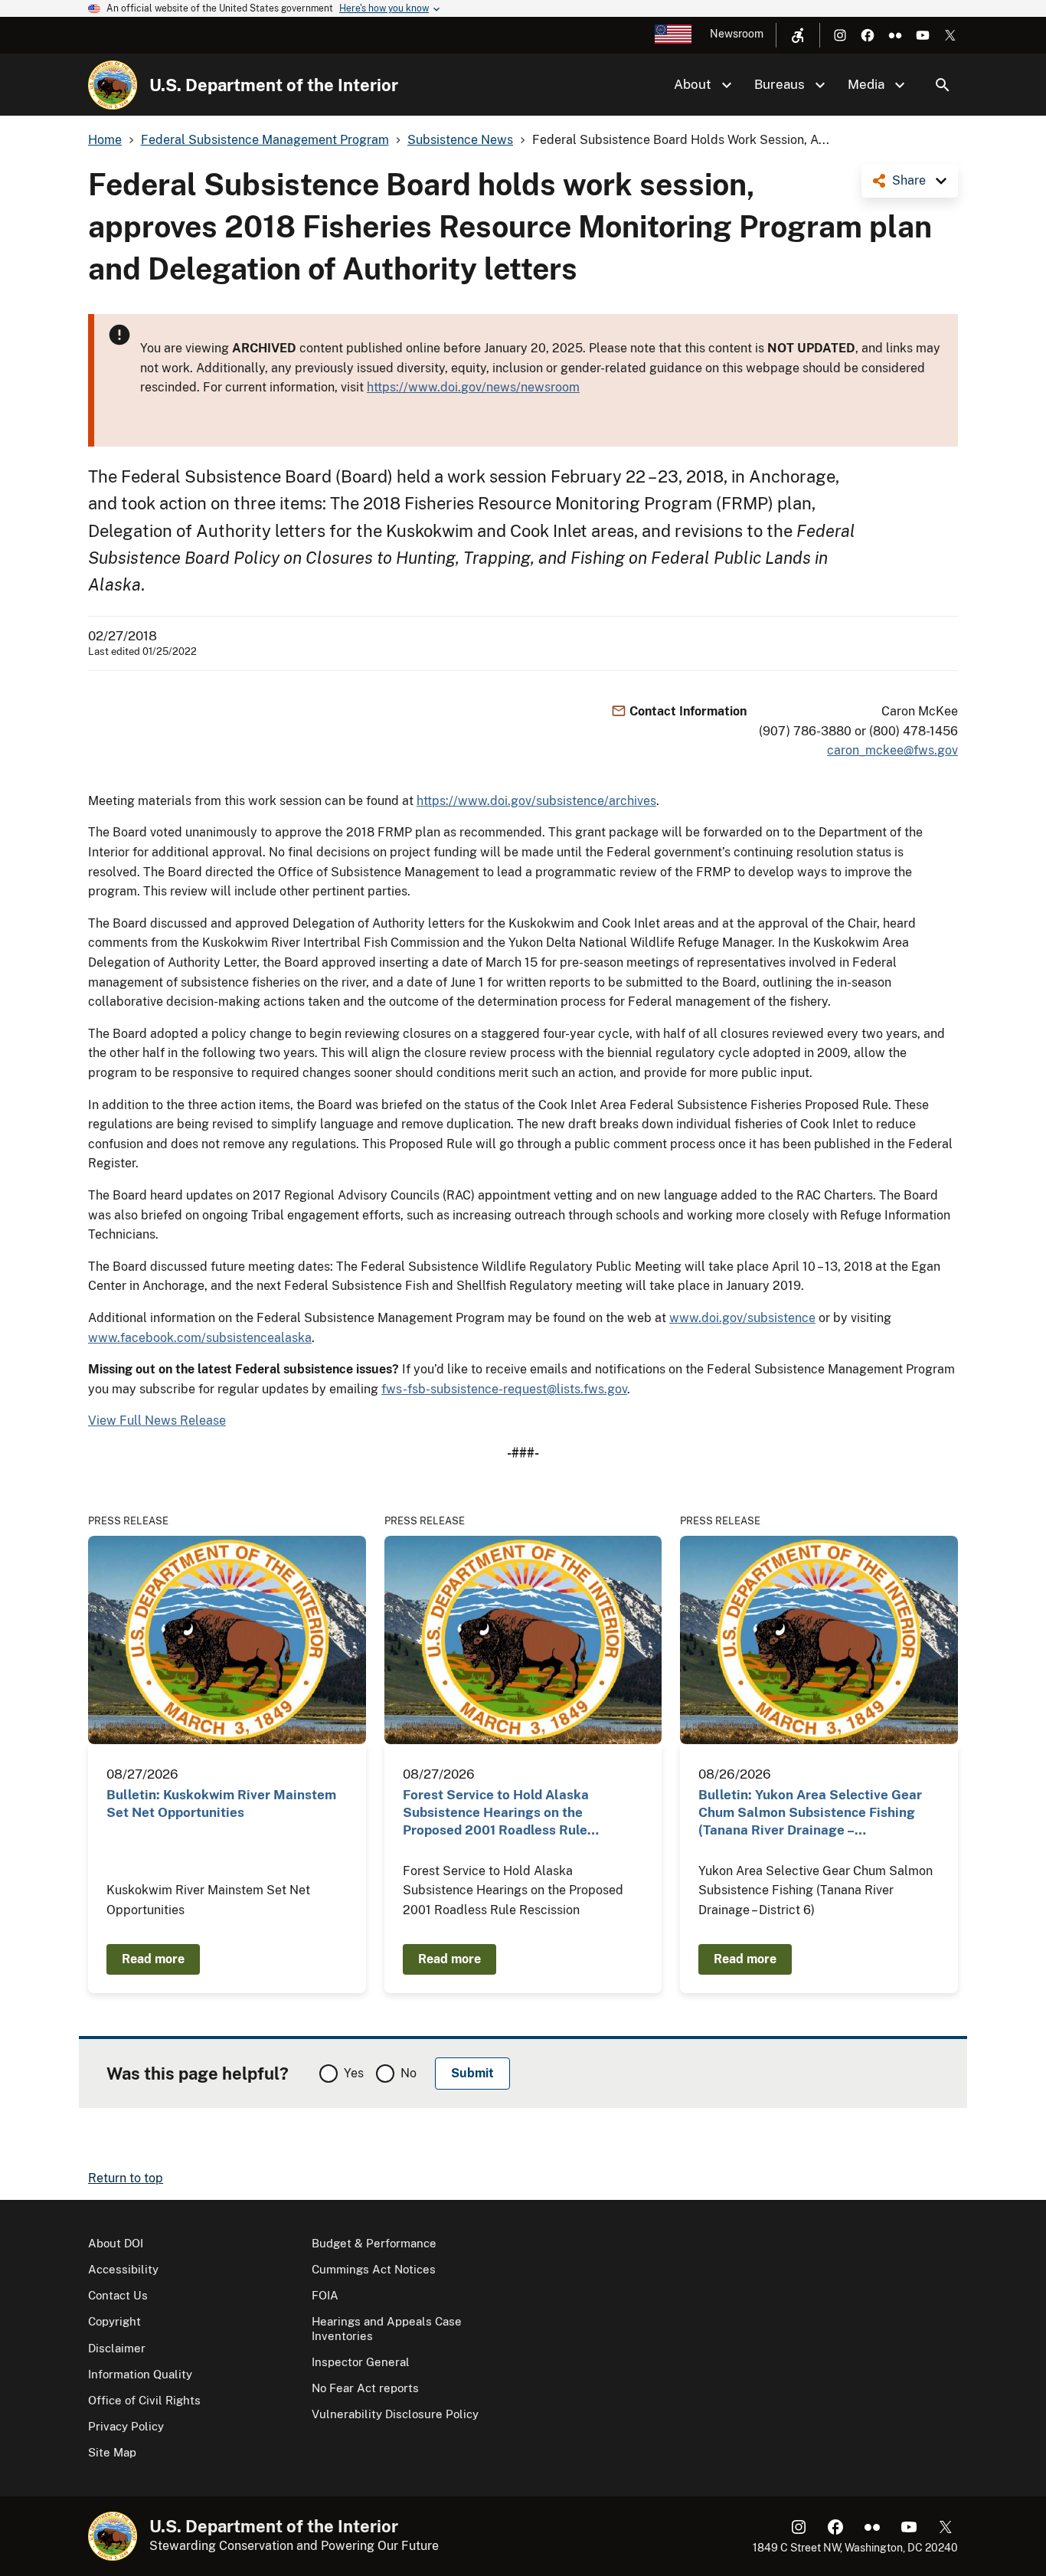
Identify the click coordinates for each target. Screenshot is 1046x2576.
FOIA (325, 2295)
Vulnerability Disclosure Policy (395, 2414)
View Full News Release (157, 1421)
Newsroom (737, 34)
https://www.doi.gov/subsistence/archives (536, 801)
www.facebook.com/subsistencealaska (200, 1338)
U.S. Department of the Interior (274, 85)
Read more (153, 1959)
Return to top (126, 2178)
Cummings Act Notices (374, 2269)
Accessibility (123, 2269)
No (409, 2073)
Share (909, 180)
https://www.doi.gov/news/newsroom (473, 387)
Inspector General (361, 2362)
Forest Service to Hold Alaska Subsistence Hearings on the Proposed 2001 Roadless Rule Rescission (496, 1813)
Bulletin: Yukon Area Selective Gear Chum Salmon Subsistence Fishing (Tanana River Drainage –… (810, 1813)
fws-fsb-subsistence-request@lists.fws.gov (504, 1389)
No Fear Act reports (365, 2388)
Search (943, 85)
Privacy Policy (126, 2426)
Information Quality (140, 2374)
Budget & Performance (374, 2243)
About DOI (116, 2243)
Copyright (114, 2321)
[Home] (113, 85)
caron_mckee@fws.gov (892, 750)
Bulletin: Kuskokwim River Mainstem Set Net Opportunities (221, 1804)
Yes (354, 2073)
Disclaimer (117, 2348)
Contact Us (118, 2295)
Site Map (112, 2452)
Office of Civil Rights (144, 2400)
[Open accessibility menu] (798, 35)
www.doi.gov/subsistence (742, 1318)
